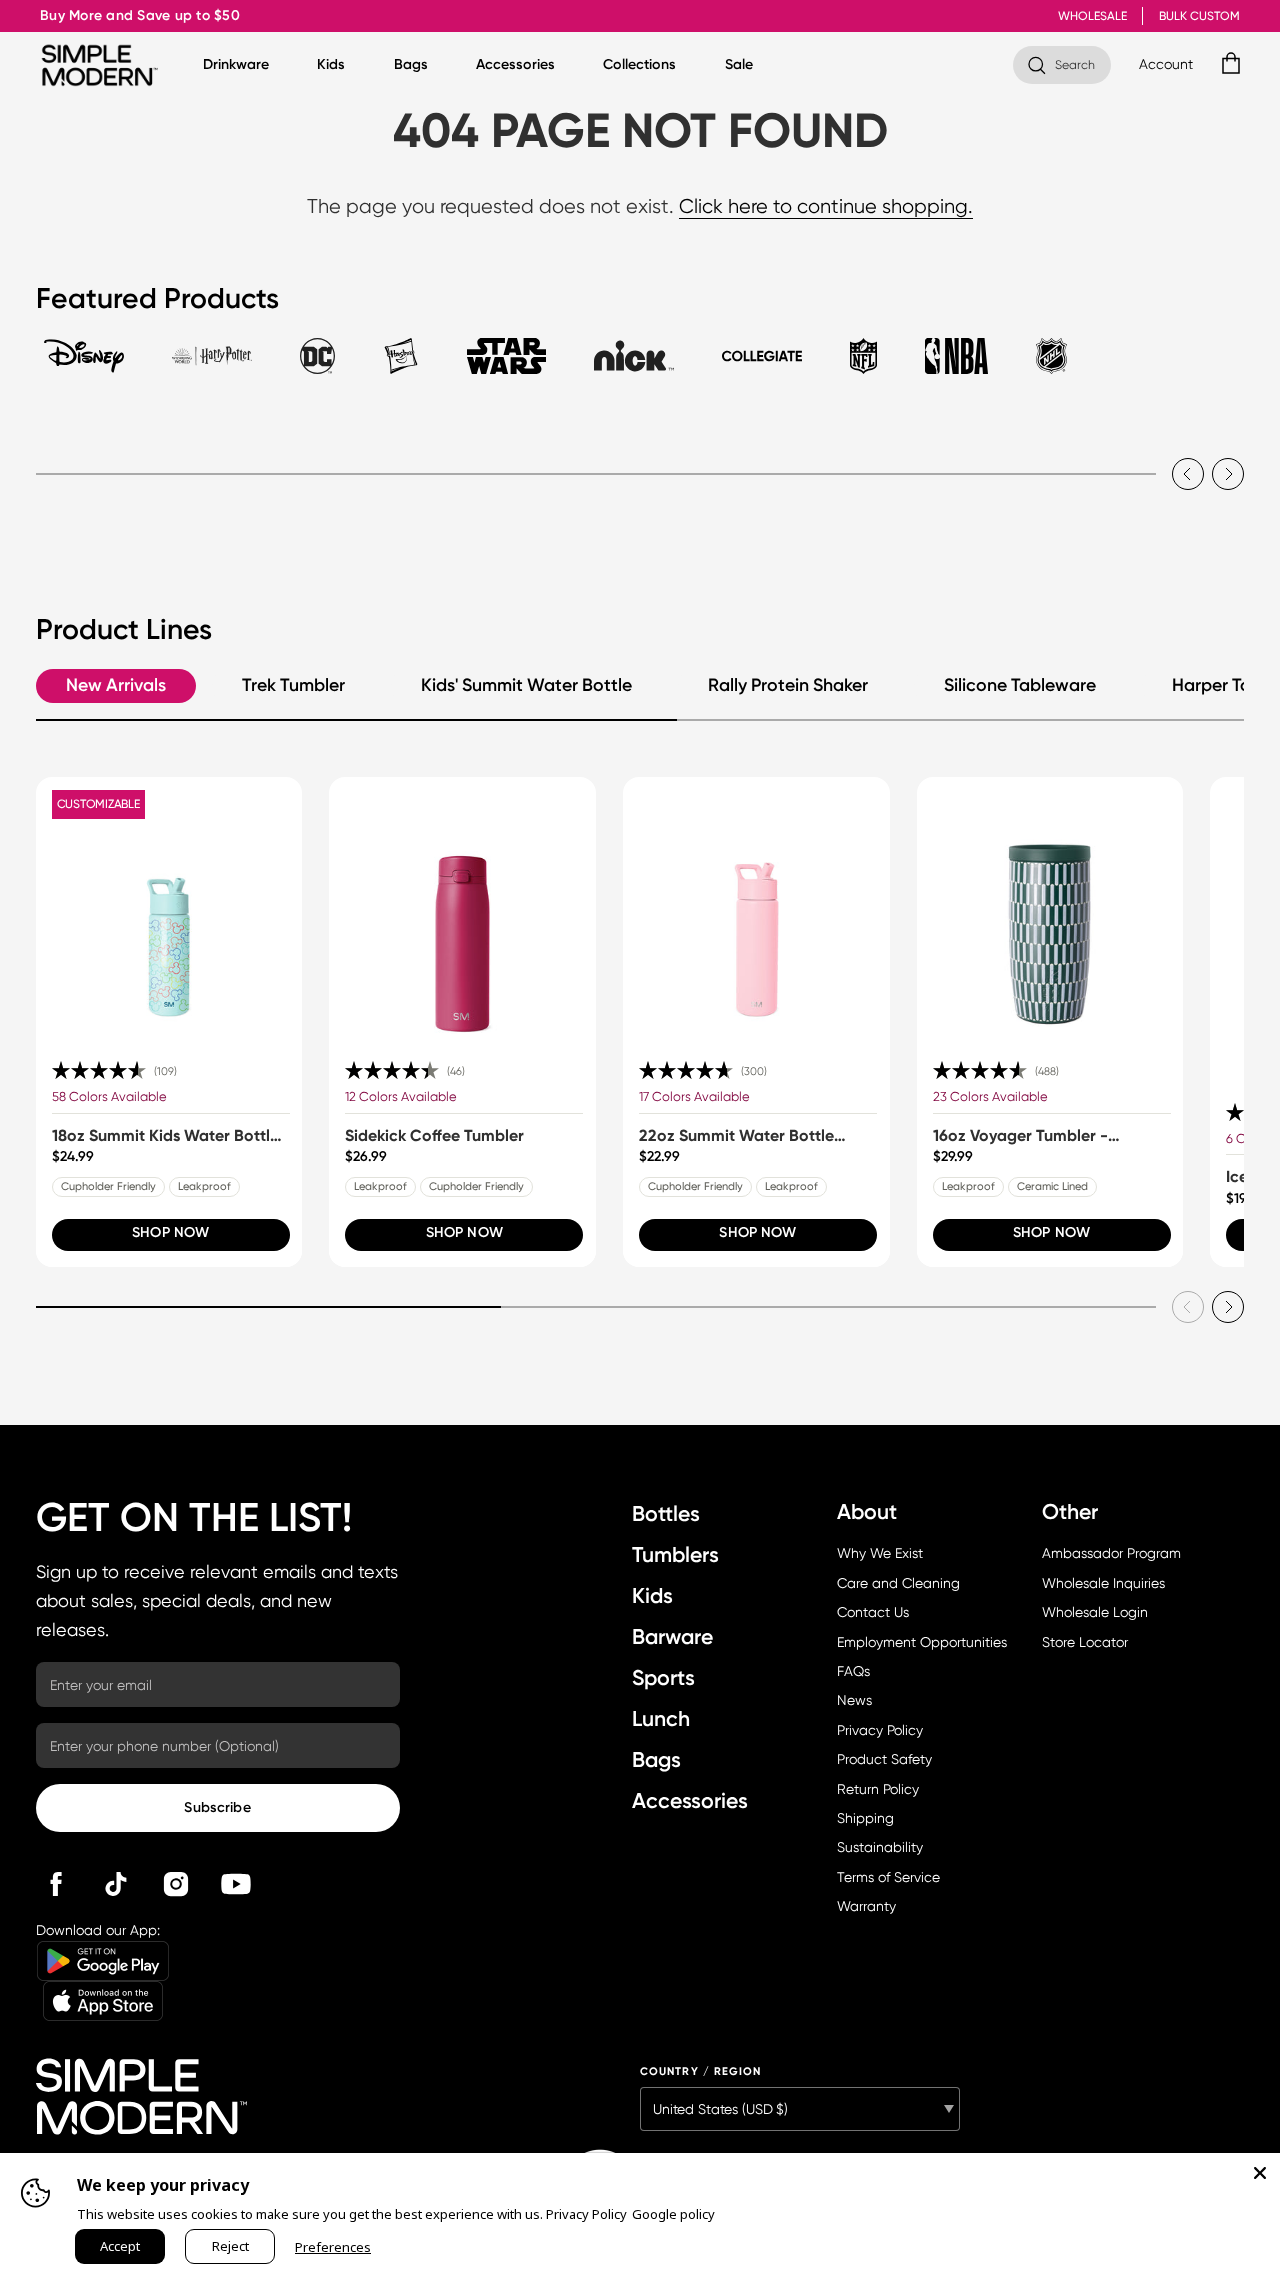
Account (1166, 64)
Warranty (866, 1906)
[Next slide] (1228, 474)
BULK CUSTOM (1199, 16)
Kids (331, 64)
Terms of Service (888, 1877)
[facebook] (56, 1884)
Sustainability (880, 1847)
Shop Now (170, 1232)
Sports (663, 1677)
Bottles (666, 1513)
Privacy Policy (880, 1730)
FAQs (853, 1671)
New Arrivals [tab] (116, 685)
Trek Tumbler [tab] (293, 685)
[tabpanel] (640, 456)
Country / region (701, 2071)
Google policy (673, 2214)
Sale (739, 64)
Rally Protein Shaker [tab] (788, 685)
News (854, 1700)
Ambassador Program (1111, 1553)
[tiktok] (116, 1884)
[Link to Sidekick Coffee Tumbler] (462, 910)
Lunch (661, 1718)
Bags (411, 64)
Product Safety (884, 1759)
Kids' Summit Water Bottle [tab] (526, 685)
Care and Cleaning (898, 1583)
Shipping (865, 1818)
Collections (639, 64)
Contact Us (873, 1612)
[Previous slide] (1188, 474)
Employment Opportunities (922, 1642)
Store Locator (1085, 1642)
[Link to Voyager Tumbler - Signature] (1050, 910)
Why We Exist (880, 1553)
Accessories (515, 64)
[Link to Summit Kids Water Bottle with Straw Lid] (169, 910)
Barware (672, 1636)
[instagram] (176, 1884)
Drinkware (236, 64)
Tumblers (675, 1554)
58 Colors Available (109, 1096)
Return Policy (878, 1789)
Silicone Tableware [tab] (1020, 685)
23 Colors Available (990, 1096)
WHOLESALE (1092, 16)
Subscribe (217, 1807)
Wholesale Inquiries (1103, 1583)
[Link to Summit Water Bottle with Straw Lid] (756, 910)
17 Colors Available (694, 1096)
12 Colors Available (401, 1096)
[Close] (1260, 2173)
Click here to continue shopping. (826, 206)
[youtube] (236, 1884)
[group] (169, 1022)
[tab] (84, 365)
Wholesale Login (1095, 1612)
